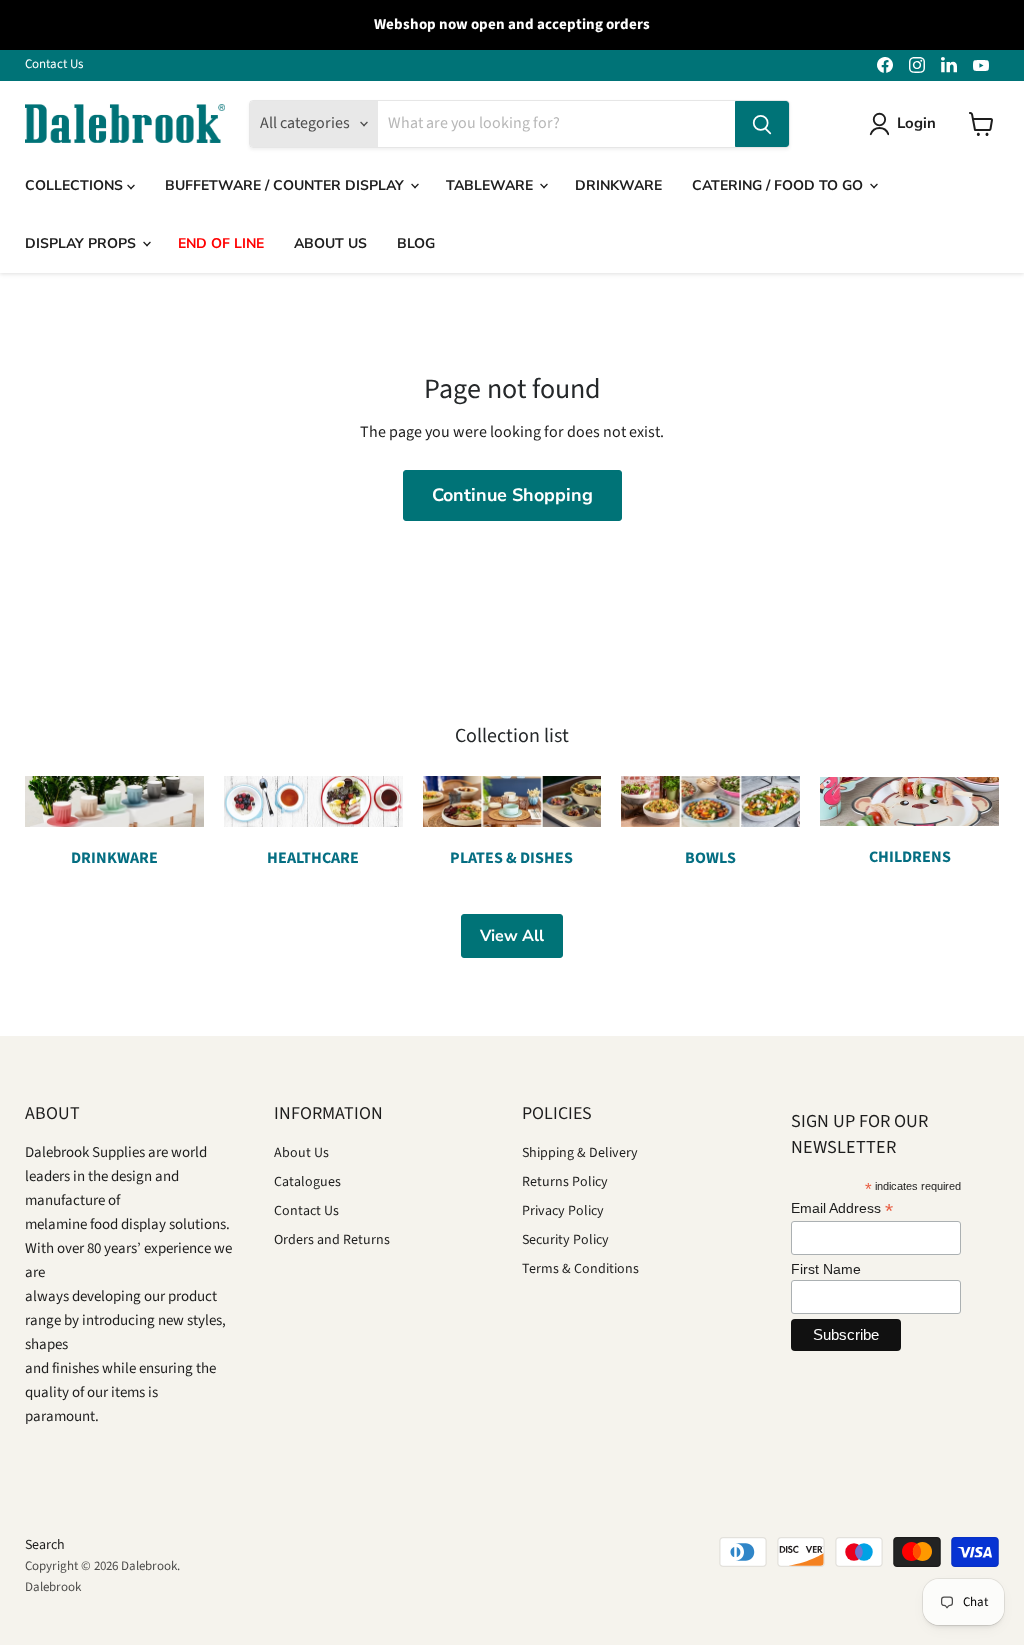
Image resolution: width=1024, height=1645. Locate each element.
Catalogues (307, 1182)
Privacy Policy (563, 1211)
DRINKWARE (618, 185)
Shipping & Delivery (580, 1153)
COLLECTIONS (76, 185)
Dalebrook (53, 1587)
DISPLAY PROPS (82, 243)
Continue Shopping (512, 495)
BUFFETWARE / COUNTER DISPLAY (286, 185)
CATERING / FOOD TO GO (779, 185)
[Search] (762, 124)
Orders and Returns (332, 1240)
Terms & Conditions (580, 1269)
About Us (301, 1153)
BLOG (416, 243)
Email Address (842, 1208)
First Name (826, 1269)
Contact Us (54, 64)
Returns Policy (565, 1182)
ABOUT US (330, 243)
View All (512, 936)
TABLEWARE (491, 185)
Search (45, 1545)
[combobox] (556, 124)
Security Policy (565, 1240)
